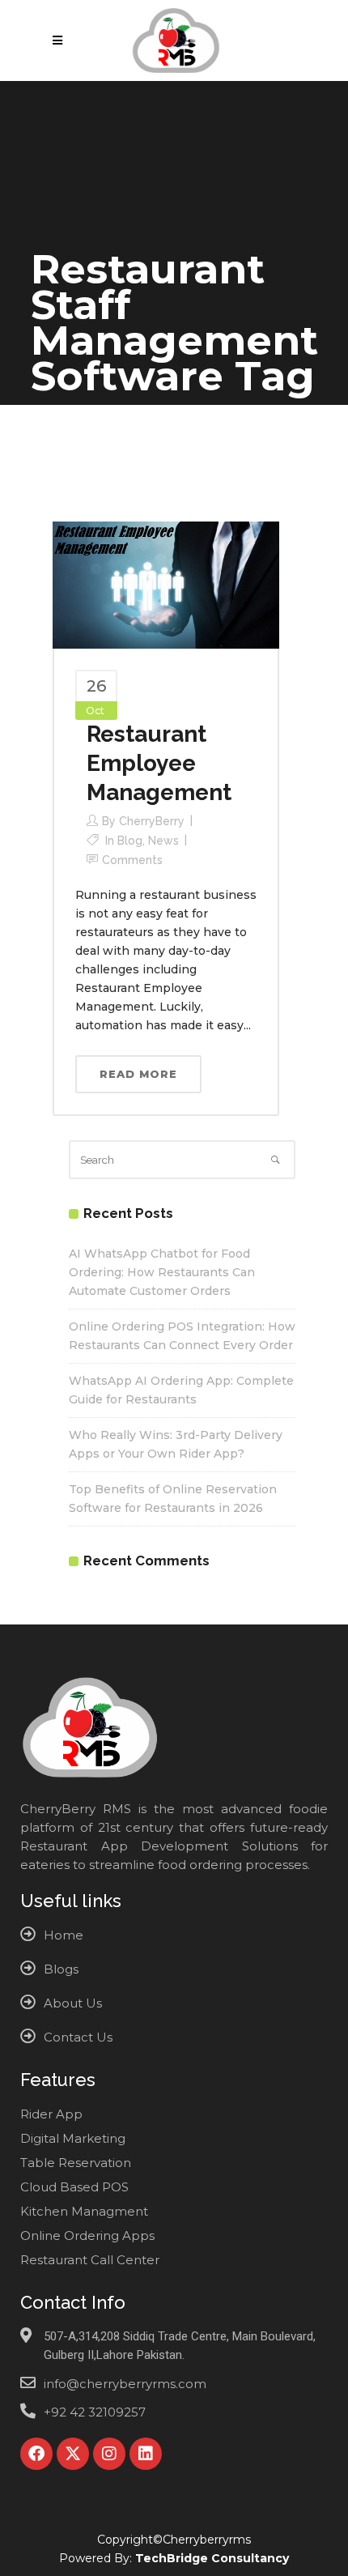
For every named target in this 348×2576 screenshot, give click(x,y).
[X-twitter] (73, 2454)
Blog (130, 841)
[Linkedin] (146, 2454)
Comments (132, 860)
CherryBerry (152, 821)
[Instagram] (109, 2454)
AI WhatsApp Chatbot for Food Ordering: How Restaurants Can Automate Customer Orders (162, 1272)
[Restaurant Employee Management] (166, 584)
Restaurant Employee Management (159, 763)
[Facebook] (36, 2454)
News (163, 841)
